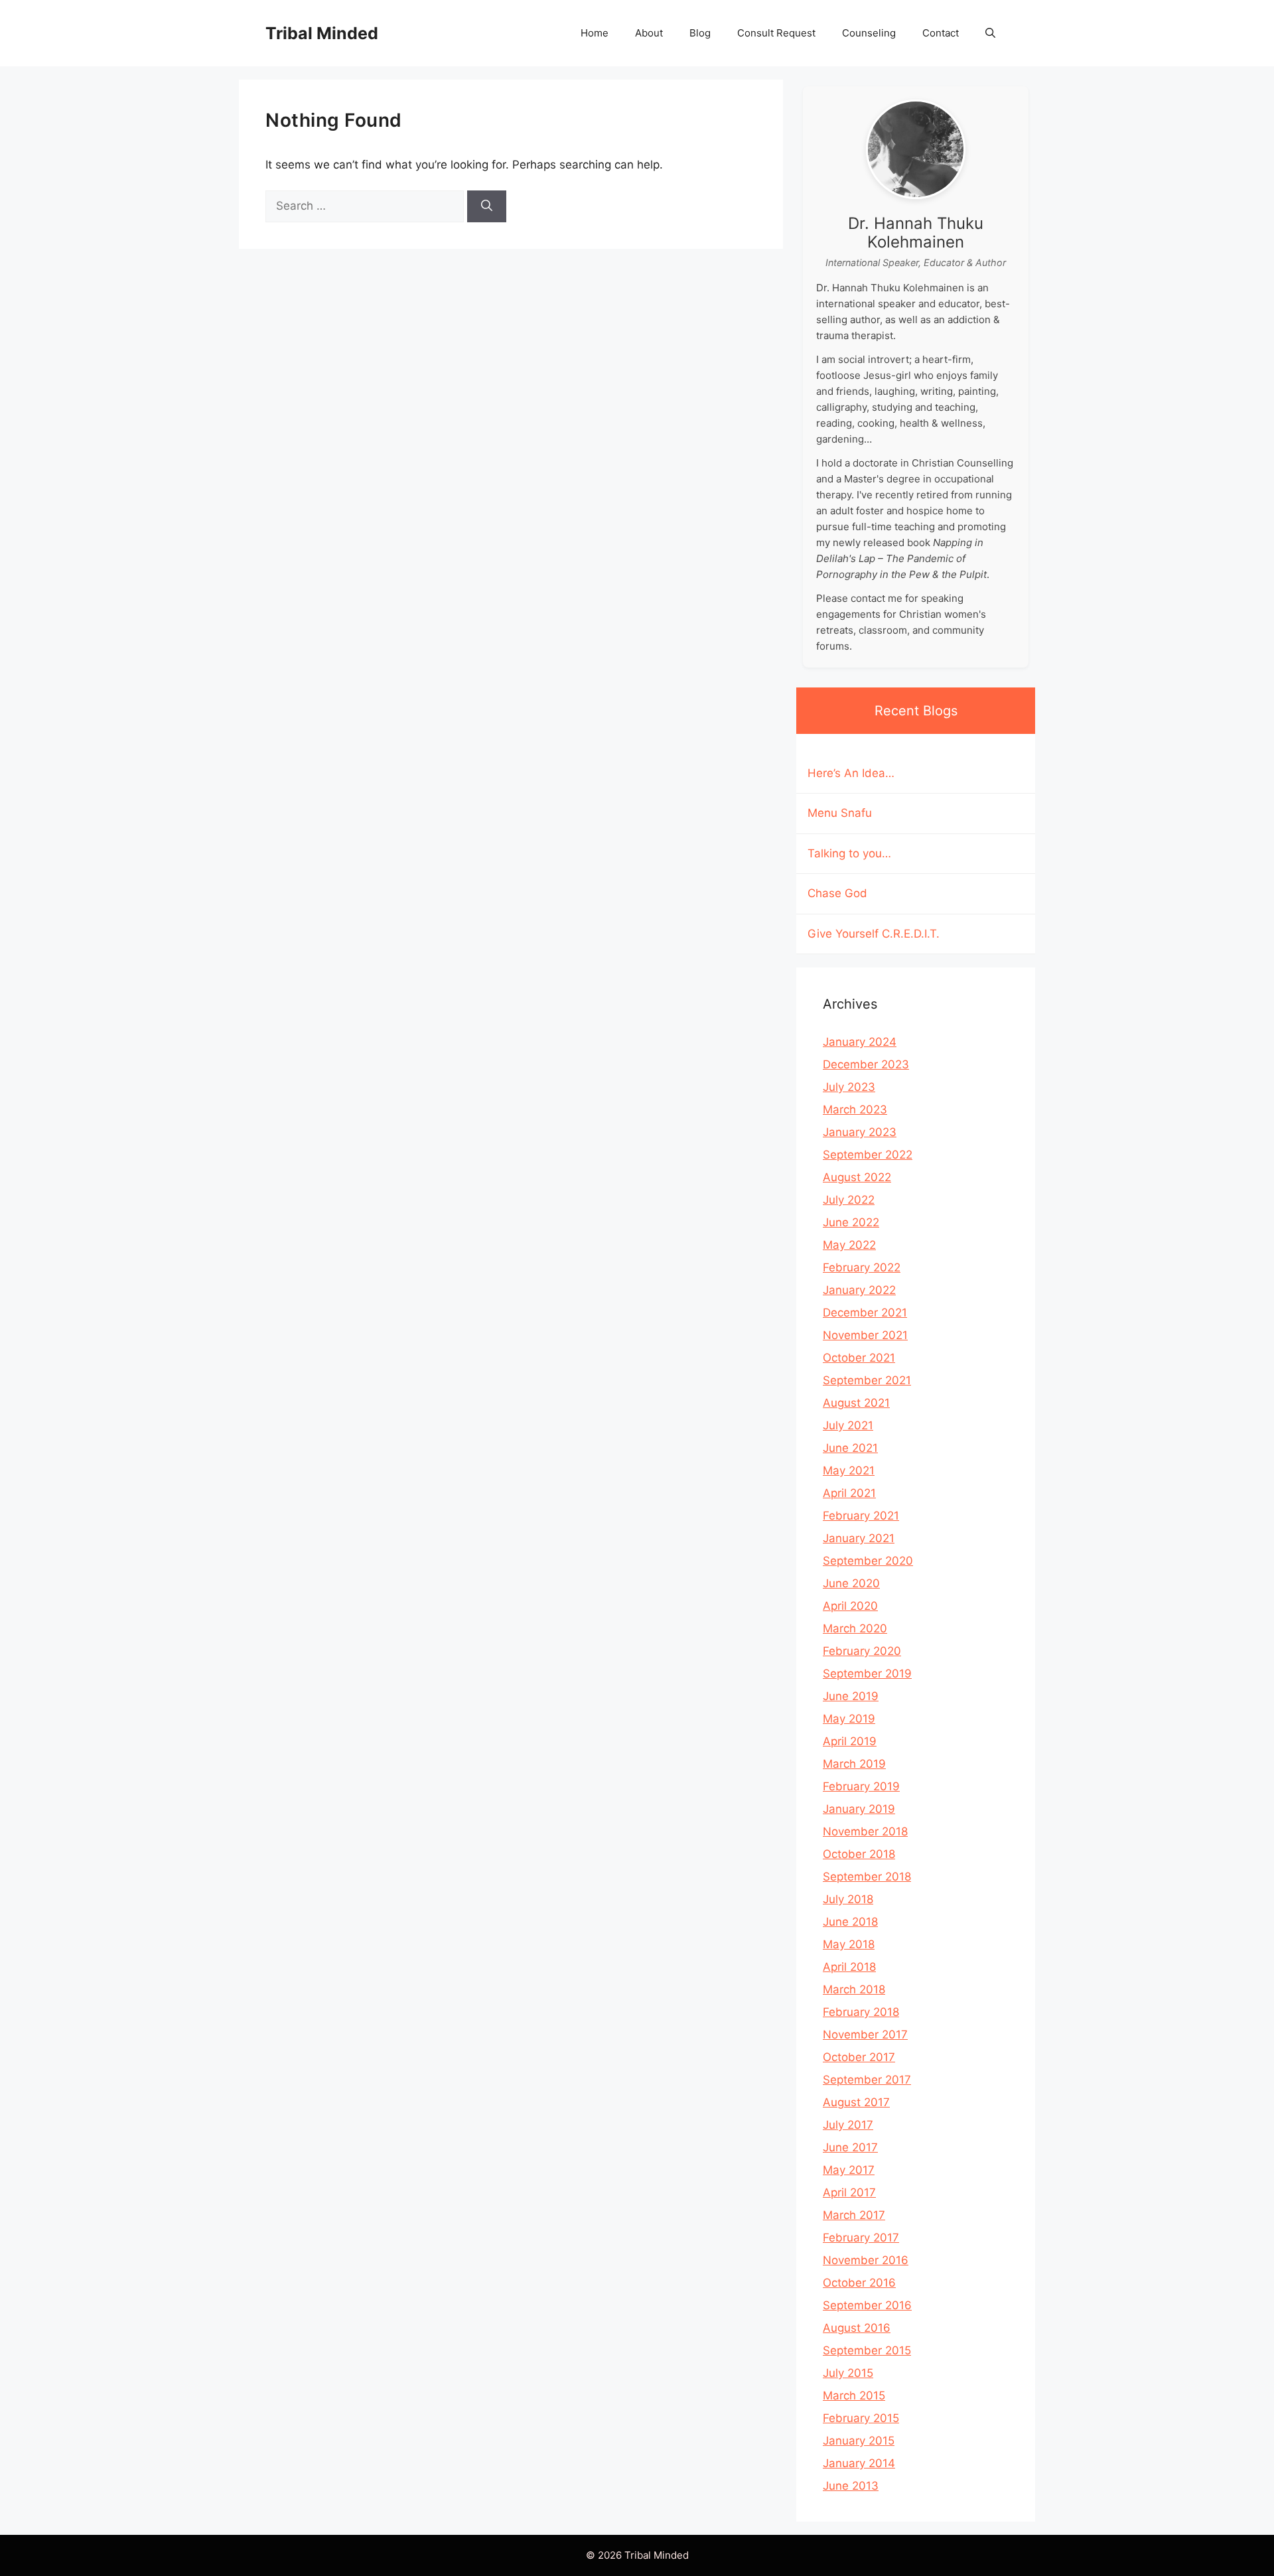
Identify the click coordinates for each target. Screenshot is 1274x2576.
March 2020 (855, 1628)
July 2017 (848, 2125)
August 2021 (856, 1403)
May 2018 (849, 1944)
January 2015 (859, 2441)
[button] (990, 33)
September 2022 (868, 1155)
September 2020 (868, 1561)
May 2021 (849, 1470)
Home (595, 33)
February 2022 (862, 1267)
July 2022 (849, 1200)
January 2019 (859, 1809)
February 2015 (861, 2418)
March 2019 (854, 1764)
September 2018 (867, 1877)
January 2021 (859, 1538)
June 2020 (851, 1583)
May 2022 (849, 1245)
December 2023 (866, 1064)
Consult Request (776, 33)
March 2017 (854, 2215)
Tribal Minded (322, 33)
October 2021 (859, 1358)
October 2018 (859, 1854)
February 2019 (861, 1786)
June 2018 (850, 1922)
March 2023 (855, 1109)
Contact (941, 33)
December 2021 (865, 1313)
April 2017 (849, 2192)
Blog (700, 33)
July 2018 (848, 1899)
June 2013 (851, 2486)
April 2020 (850, 1606)
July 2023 (849, 1087)
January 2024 (860, 1042)
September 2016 (867, 2305)
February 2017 (861, 2238)
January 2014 (859, 2463)
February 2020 (862, 1651)
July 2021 (848, 1425)
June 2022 (851, 1222)
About (649, 33)
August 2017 (856, 2102)
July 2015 (848, 2373)
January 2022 (859, 1290)
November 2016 (866, 2260)
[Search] (487, 206)
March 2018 (854, 1989)
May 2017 (849, 2170)
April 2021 (849, 1493)
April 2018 (849, 1967)
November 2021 (865, 1335)
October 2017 (859, 2057)
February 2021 (861, 1516)
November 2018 (865, 1831)
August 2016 (857, 2328)
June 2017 (850, 2147)
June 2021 (850, 1448)
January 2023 (860, 1132)
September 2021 (867, 1380)
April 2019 (850, 1741)
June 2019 (851, 1696)
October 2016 (859, 2283)
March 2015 (854, 2396)
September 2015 (867, 2350)
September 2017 (867, 2080)
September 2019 (867, 1674)
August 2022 (857, 1177)
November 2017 (865, 2035)
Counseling (869, 33)
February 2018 (861, 2012)
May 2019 (849, 1719)
